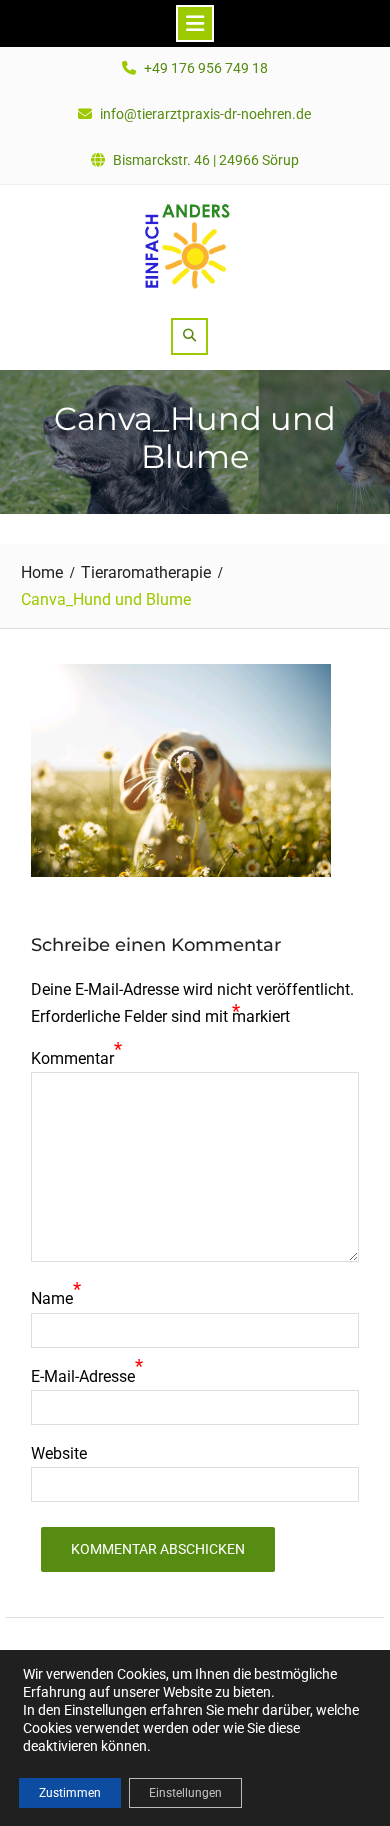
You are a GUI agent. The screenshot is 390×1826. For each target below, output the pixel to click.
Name (52, 1298)
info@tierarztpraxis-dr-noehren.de (205, 114)
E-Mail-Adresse (83, 1376)
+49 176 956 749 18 (206, 68)
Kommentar (72, 1058)
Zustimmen (70, 1793)
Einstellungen (185, 1793)
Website (59, 1453)
